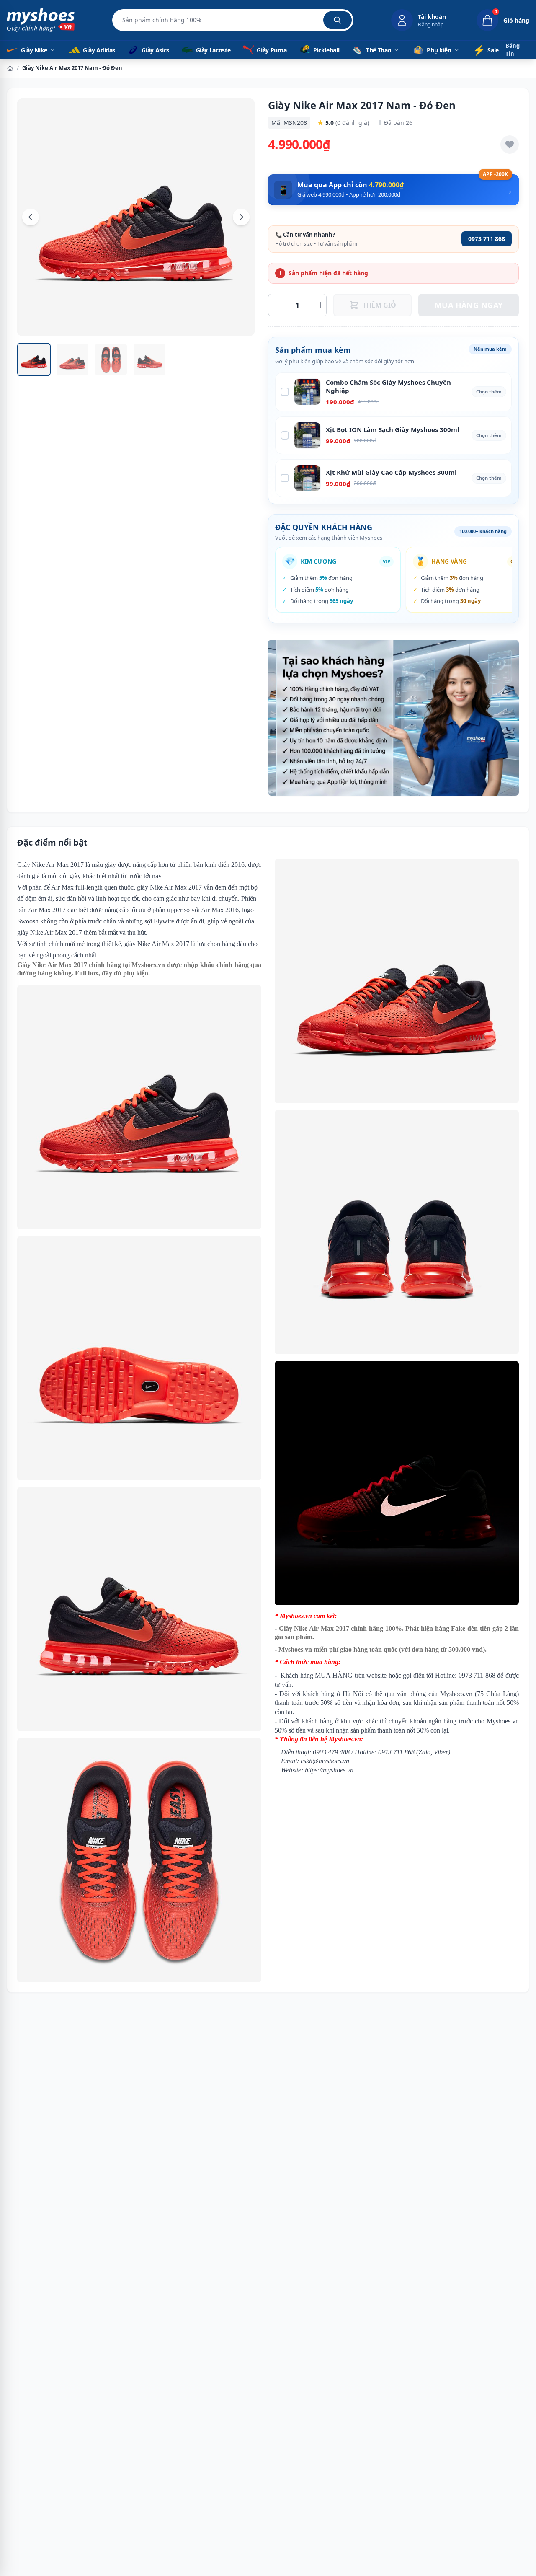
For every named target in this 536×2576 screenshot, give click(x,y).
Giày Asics (155, 50)
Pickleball (326, 50)
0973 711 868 (487, 239)
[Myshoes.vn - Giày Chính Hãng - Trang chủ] (41, 20)
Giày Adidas (98, 50)
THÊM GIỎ (379, 305)
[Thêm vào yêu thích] (510, 145)
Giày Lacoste (213, 50)
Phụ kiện (439, 50)
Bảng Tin (513, 50)
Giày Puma (271, 50)
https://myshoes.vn (329, 1770)
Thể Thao (379, 50)
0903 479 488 (331, 1752)
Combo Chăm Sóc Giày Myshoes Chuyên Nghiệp (388, 387)
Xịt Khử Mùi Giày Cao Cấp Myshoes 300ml (391, 472)
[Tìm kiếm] (338, 20)
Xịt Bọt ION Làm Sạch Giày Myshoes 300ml (393, 429)
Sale (486, 50)
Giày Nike (34, 50)
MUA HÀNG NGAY (469, 305)
